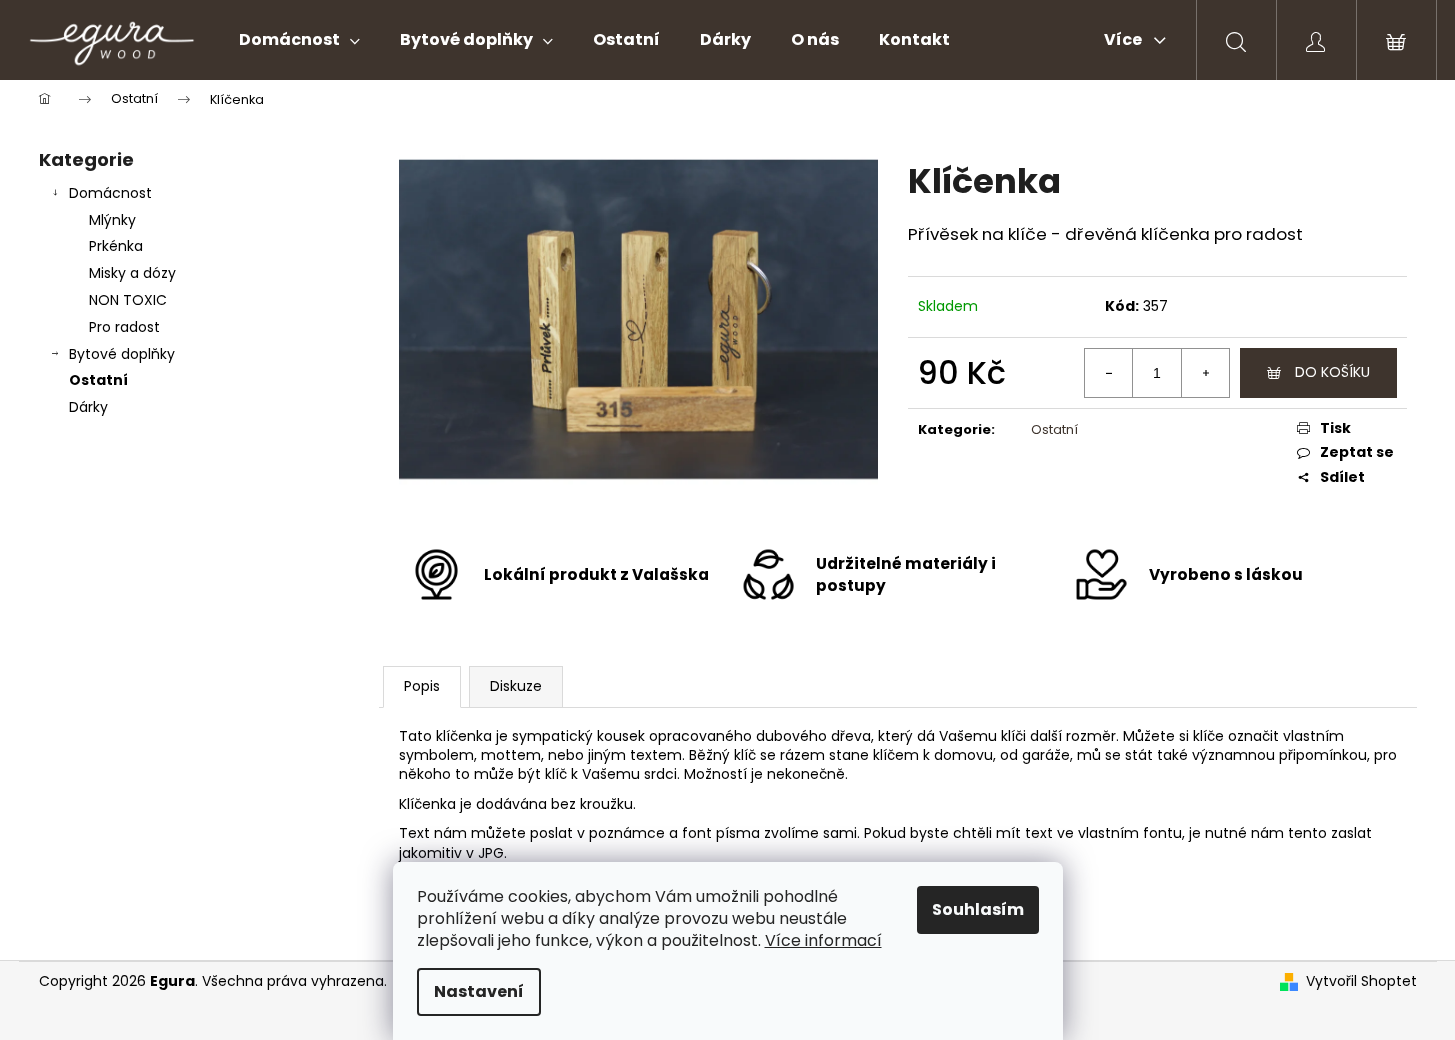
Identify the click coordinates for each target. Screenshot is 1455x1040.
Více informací (823, 940)
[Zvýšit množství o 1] (1205, 373)
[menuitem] (299, 40)
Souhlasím (978, 909)
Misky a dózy (132, 273)
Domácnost (110, 193)
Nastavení (479, 991)
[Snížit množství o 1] (1109, 373)
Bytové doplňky (122, 354)
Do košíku (1332, 372)
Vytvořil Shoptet (1361, 981)
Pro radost (124, 327)
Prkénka (116, 246)
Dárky (88, 407)
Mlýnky (112, 220)
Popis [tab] (422, 686)
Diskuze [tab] (516, 686)
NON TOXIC (128, 300)
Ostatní (98, 380)
